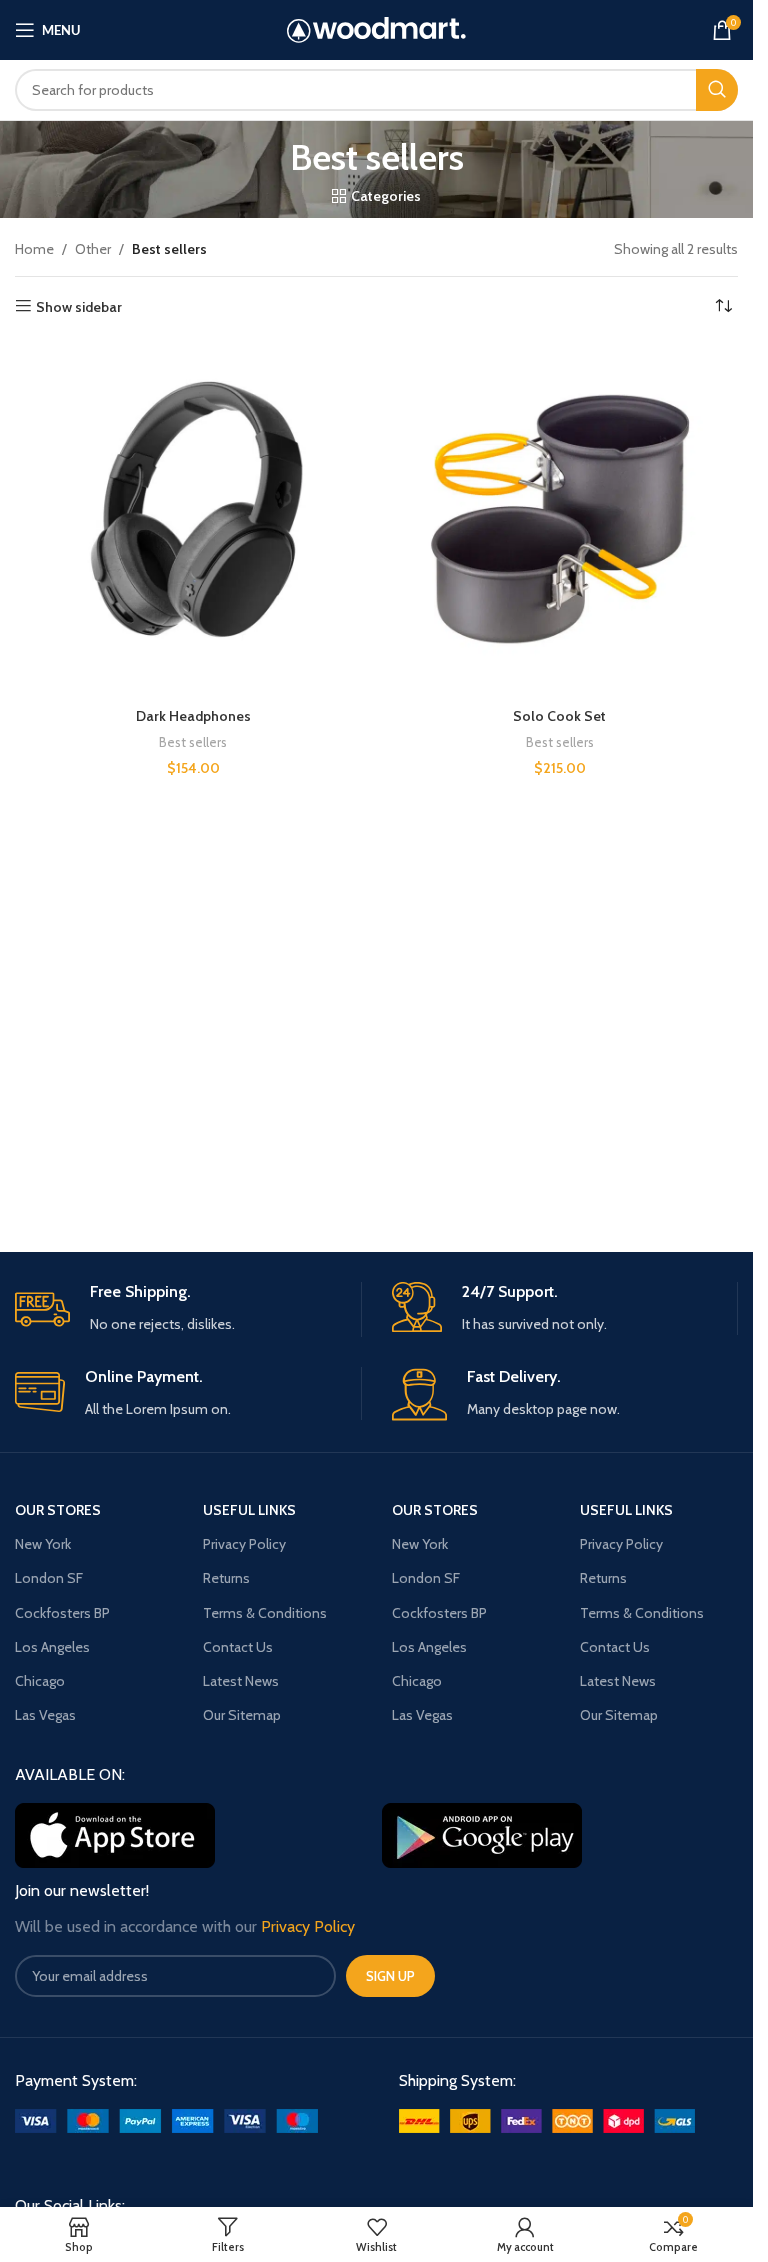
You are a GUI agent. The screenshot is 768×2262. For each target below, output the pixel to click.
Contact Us (238, 1647)
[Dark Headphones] (193, 520)
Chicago (40, 1681)
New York (43, 1544)
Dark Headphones (193, 716)
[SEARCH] (717, 90)
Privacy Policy (244, 1544)
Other (93, 249)
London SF (49, 1578)
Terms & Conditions (265, 1613)
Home (34, 249)
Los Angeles (52, 1647)
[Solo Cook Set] (560, 520)
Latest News (241, 1681)
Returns (226, 1578)
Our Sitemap (242, 1715)
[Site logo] (376, 28)
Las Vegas (45, 1715)
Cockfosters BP (62, 1613)
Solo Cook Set (559, 716)
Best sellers (193, 742)
